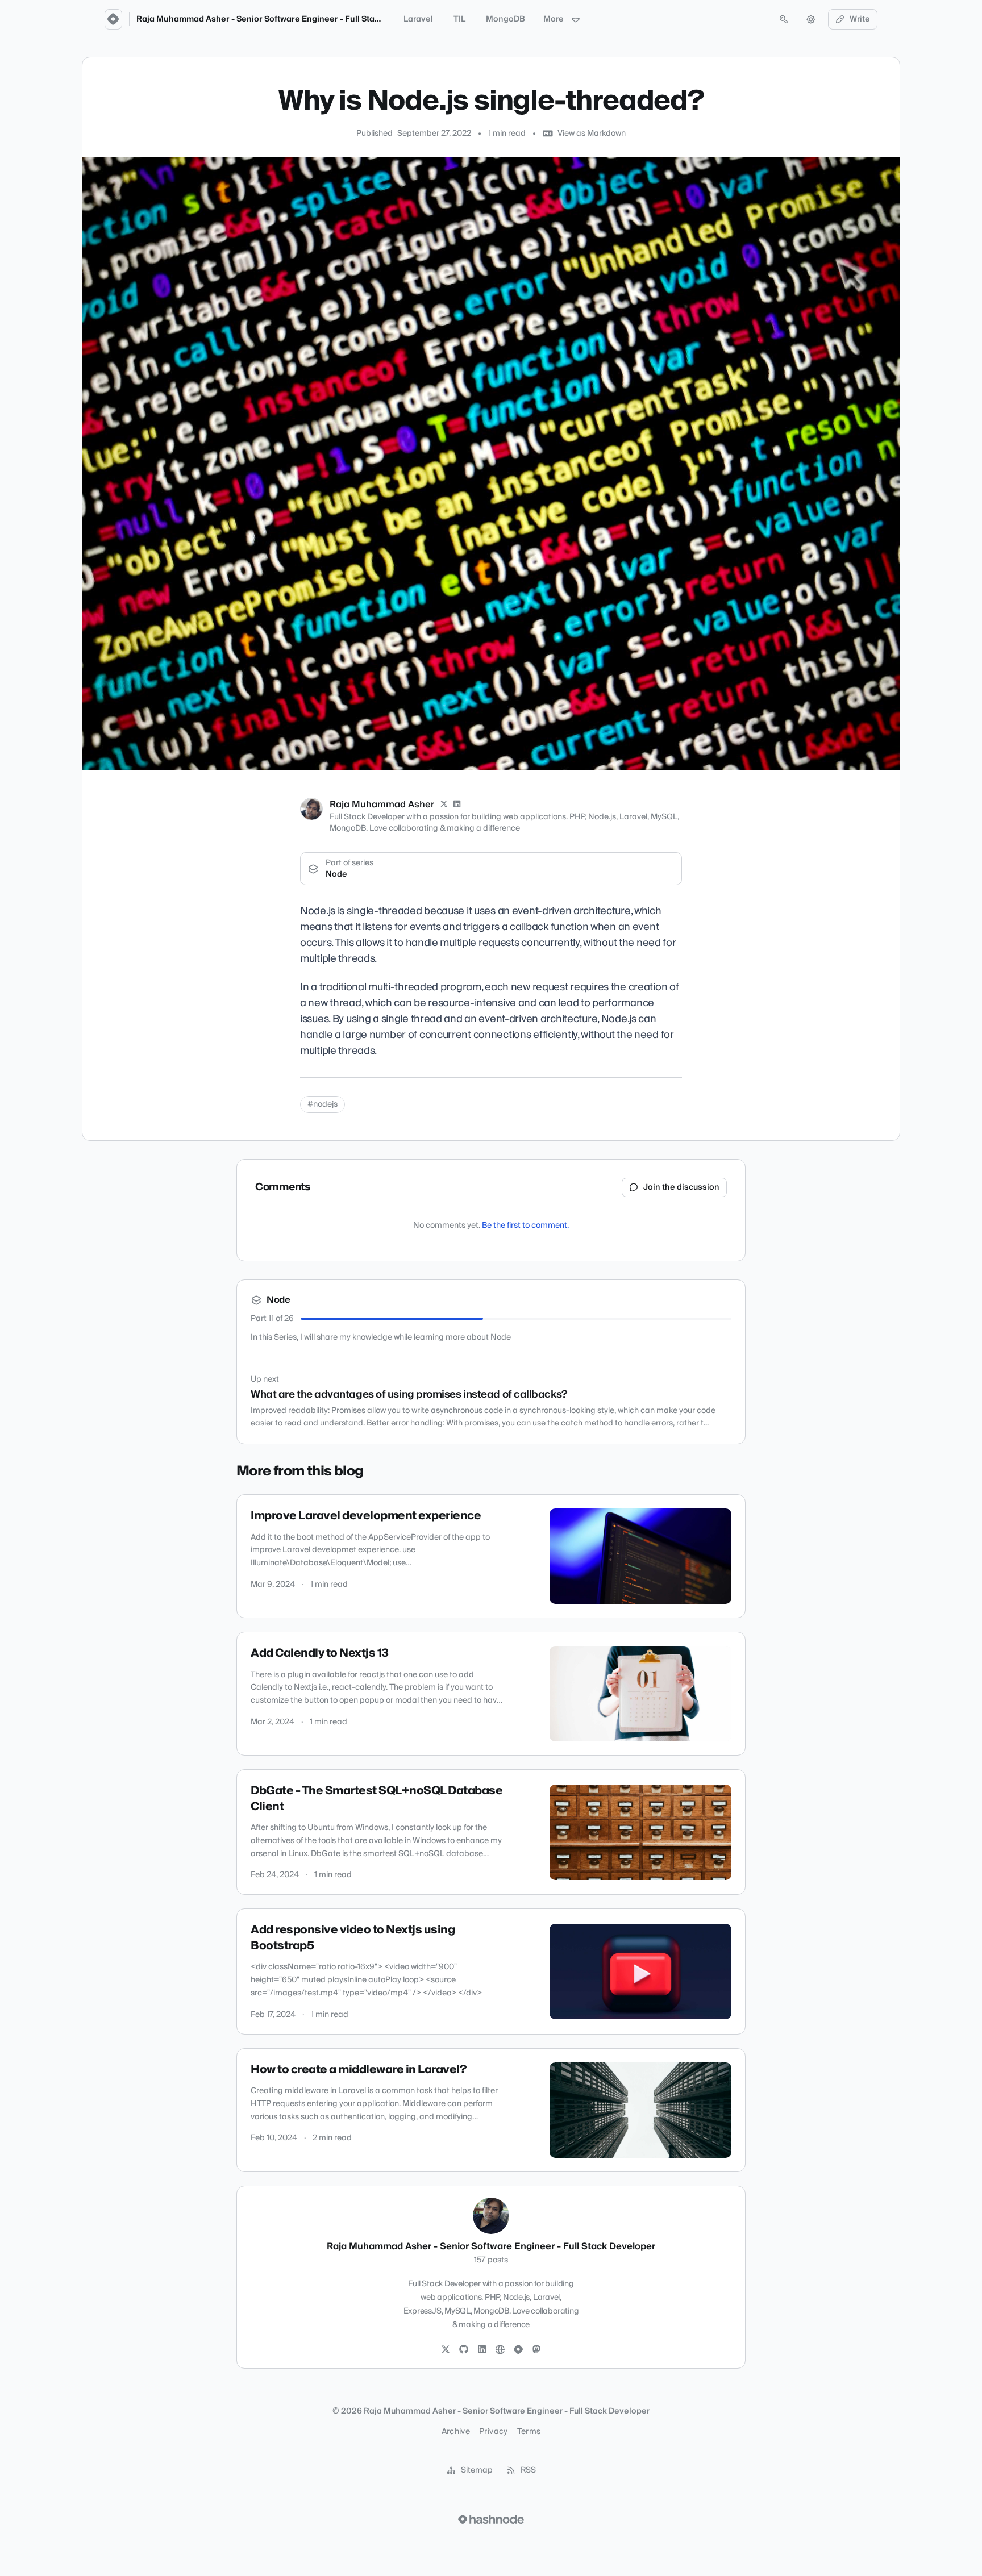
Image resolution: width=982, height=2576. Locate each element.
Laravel (418, 19)
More (554, 19)
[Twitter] (446, 2350)
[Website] (500, 2350)
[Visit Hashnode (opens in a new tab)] (491, 2519)
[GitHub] (464, 2350)
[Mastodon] (536, 2350)
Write (860, 19)
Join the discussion (681, 1187)
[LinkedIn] (457, 805)
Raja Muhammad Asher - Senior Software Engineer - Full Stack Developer (282, 19)
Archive (456, 2432)
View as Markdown (592, 134)
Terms (529, 2432)
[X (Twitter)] (444, 805)
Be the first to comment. (525, 1226)
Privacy (493, 2432)
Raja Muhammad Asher (382, 805)
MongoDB (505, 19)
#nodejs (323, 1104)
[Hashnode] (518, 2350)
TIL (459, 19)
